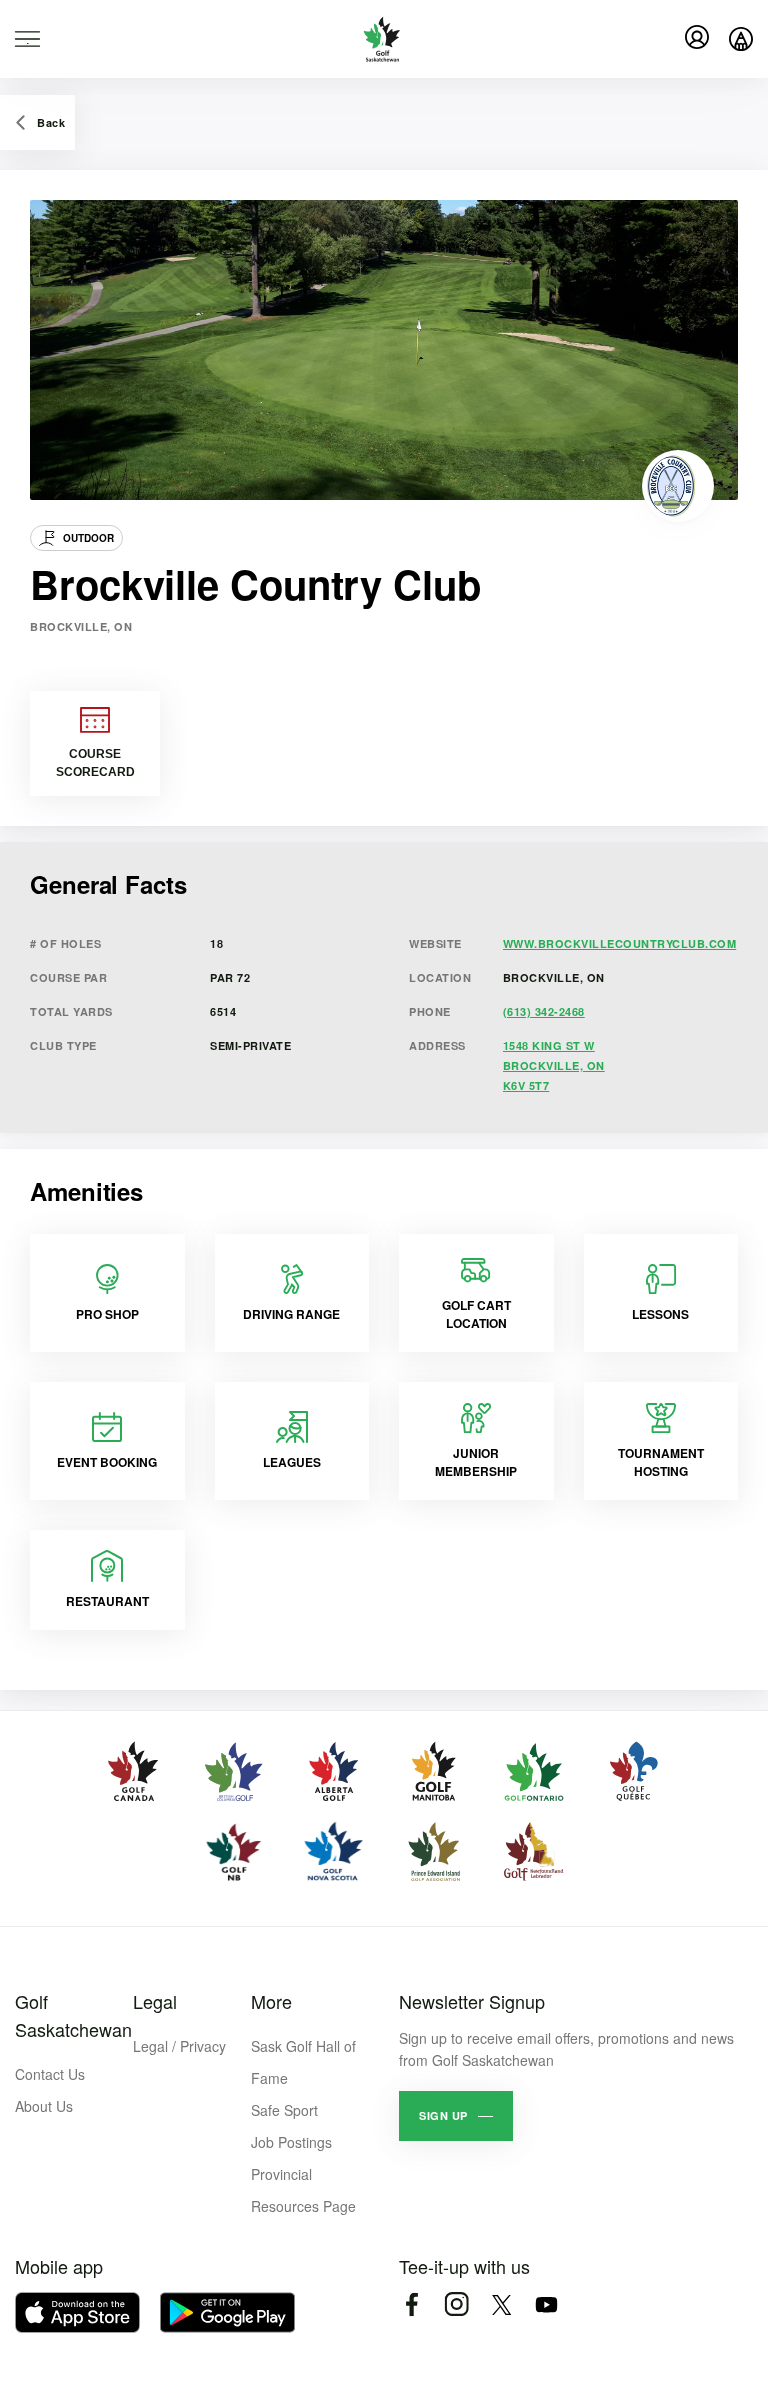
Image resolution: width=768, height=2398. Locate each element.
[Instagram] (456, 2304)
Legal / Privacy (179, 2046)
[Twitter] (501, 2304)
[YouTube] (546, 2304)
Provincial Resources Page (303, 2190)
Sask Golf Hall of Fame (303, 2062)
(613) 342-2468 (544, 1011)
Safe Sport (284, 2110)
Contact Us (50, 2074)
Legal (155, 2001)
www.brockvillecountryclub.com (620, 943)
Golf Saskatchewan (73, 2015)
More (271, 2001)
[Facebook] (411, 2304)
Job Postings (291, 2142)
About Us (44, 2106)
